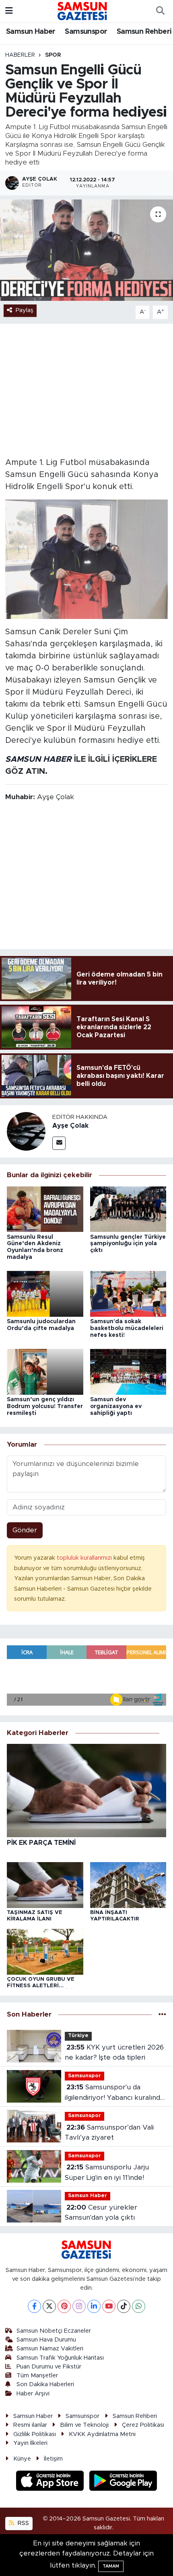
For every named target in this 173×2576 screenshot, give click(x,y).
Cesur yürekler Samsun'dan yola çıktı (101, 2213)
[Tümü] (162, 2014)
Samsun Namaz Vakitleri (50, 2349)
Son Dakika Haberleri (45, 2384)
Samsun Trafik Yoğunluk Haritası (60, 2358)
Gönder (25, 1530)
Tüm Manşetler (37, 2376)
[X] (49, 2306)
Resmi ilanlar (30, 2425)
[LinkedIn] (94, 2306)
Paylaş (25, 310)
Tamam (111, 2566)
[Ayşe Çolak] (26, 1131)
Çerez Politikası (143, 2425)
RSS (23, 2523)
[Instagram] (79, 2306)
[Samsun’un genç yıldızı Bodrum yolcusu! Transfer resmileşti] (45, 1371)
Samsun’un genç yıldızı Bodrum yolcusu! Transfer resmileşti (45, 1406)
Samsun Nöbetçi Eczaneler (54, 2331)
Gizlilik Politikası (35, 2434)
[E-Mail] (59, 1143)
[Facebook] (34, 2306)
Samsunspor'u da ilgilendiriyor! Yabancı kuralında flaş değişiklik (114, 2093)
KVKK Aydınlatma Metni (102, 2434)
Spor (53, 55)
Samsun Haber (31, 32)
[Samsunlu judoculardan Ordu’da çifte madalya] (45, 1293)
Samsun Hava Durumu (46, 2340)
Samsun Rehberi (144, 32)
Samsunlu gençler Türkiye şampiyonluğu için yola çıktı (128, 1244)
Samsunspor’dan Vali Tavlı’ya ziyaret (109, 2133)
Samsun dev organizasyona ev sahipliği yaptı (116, 1406)
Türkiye (78, 2036)
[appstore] (51, 2482)
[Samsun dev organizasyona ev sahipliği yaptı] (128, 1371)
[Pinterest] (64, 2306)
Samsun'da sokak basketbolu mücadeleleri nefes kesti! (127, 1328)
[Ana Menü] (9, 11)
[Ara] (160, 11)
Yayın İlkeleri (30, 2443)
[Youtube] (109, 2306)
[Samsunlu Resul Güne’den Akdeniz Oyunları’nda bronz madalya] (45, 1209)
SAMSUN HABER (38, 759)
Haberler (20, 55)
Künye (22, 2459)
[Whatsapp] (139, 2306)
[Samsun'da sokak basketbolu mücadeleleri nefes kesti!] (128, 1293)
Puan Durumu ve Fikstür (49, 2367)
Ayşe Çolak (70, 1126)
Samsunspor (86, 32)
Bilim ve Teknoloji (84, 2425)
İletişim (53, 2459)
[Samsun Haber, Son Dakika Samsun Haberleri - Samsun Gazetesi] (83, 11)
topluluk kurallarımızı (85, 1558)
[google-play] (123, 2482)
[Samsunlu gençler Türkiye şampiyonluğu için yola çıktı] (128, 1209)
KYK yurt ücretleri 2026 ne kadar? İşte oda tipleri (114, 2053)
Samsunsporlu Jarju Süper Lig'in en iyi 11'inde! (107, 2172)
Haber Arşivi (33, 2394)
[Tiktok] (124, 2306)
